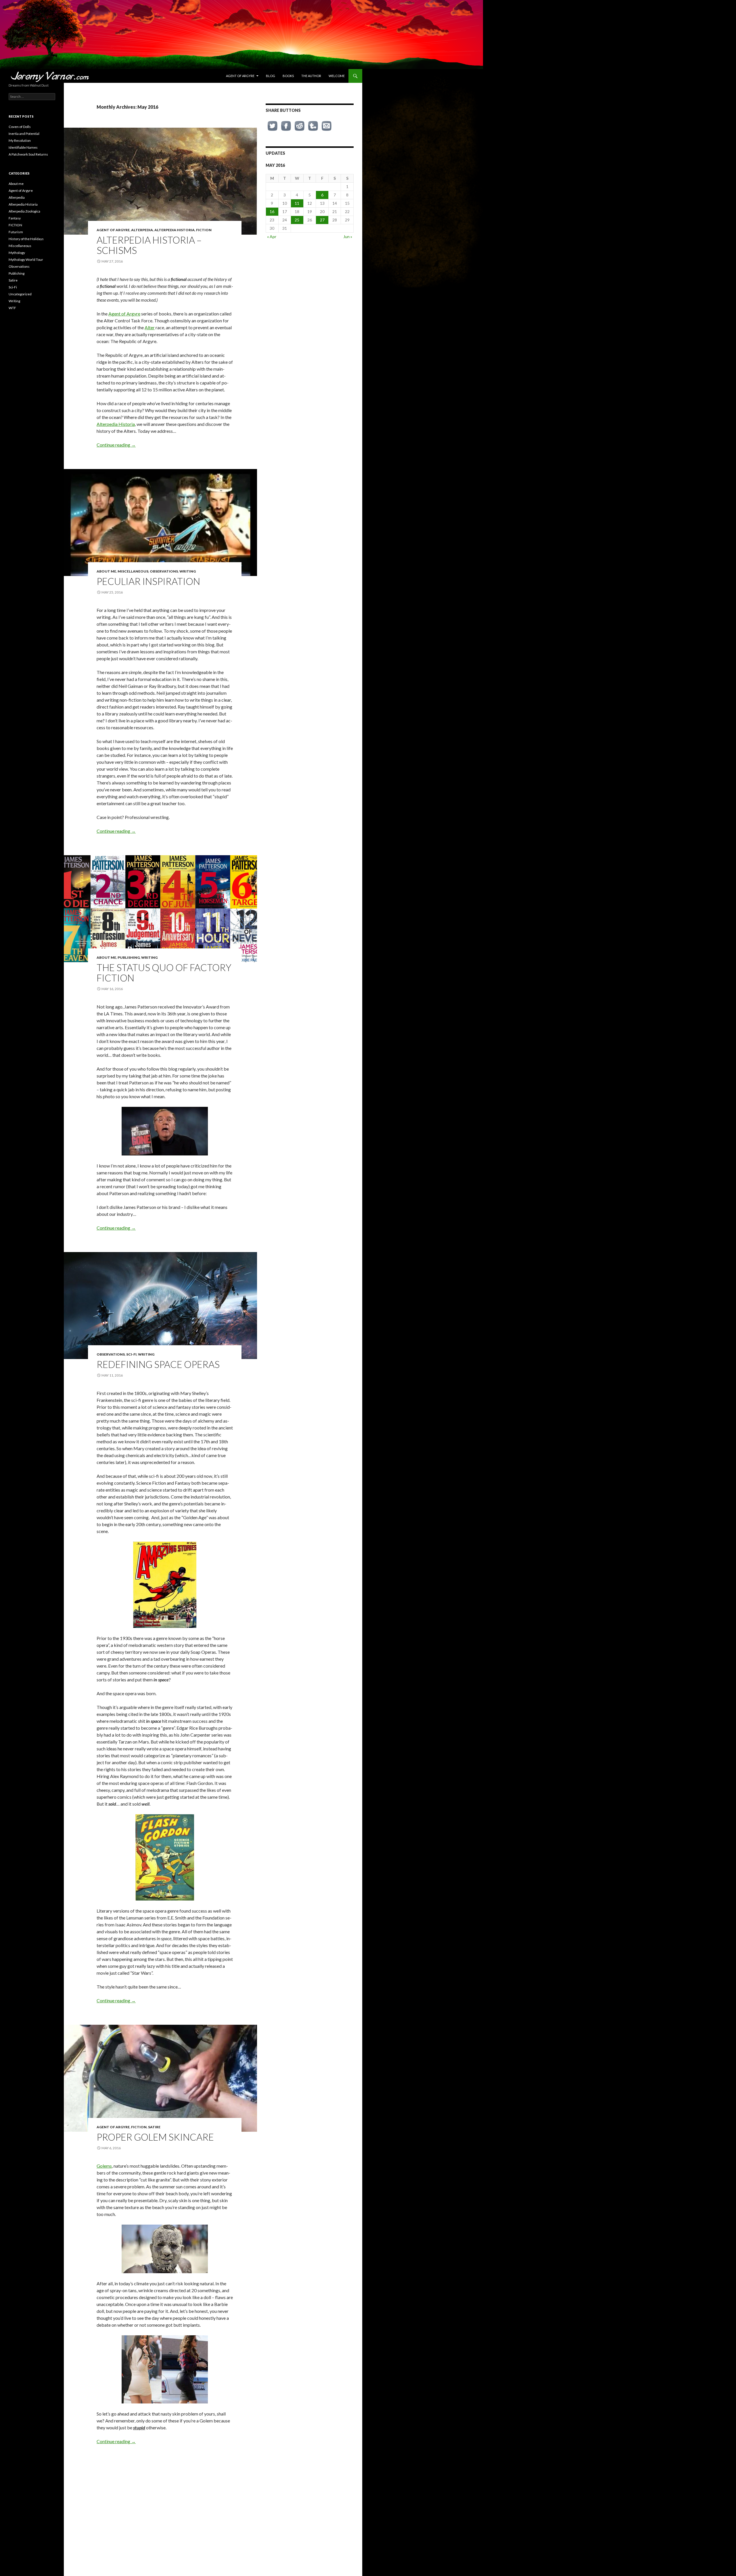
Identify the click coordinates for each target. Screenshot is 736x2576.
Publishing (129, 957)
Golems (104, 2166)
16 (272, 212)
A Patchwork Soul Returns (28, 154)
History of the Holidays (26, 239)
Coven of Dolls (20, 127)
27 (322, 220)
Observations (164, 571)
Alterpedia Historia (175, 230)
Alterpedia (142, 230)
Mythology (17, 253)
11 (297, 203)
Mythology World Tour (26, 260)
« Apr (272, 237)
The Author (311, 76)
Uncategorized (20, 294)
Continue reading (116, 445)
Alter (150, 327)
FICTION (204, 230)
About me (106, 571)
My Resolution (20, 140)
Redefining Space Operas (158, 1364)
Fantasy (15, 218)
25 (297, 220)
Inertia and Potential (24, 134)
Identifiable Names (23, 147)
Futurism (16, 232)
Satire (154, 2127)
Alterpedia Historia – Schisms (149, 245)
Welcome (337, 76)
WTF (12, 308)
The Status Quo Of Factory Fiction (164, 973)
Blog (271, 76)
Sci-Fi (131, 1354)
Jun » (348, 237)
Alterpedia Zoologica (24, 211)
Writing (188, 571)
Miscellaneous (133, 571)
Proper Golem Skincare (155, 2137)
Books (288, 76)
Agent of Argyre (240, 76)
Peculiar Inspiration (148, 581)
